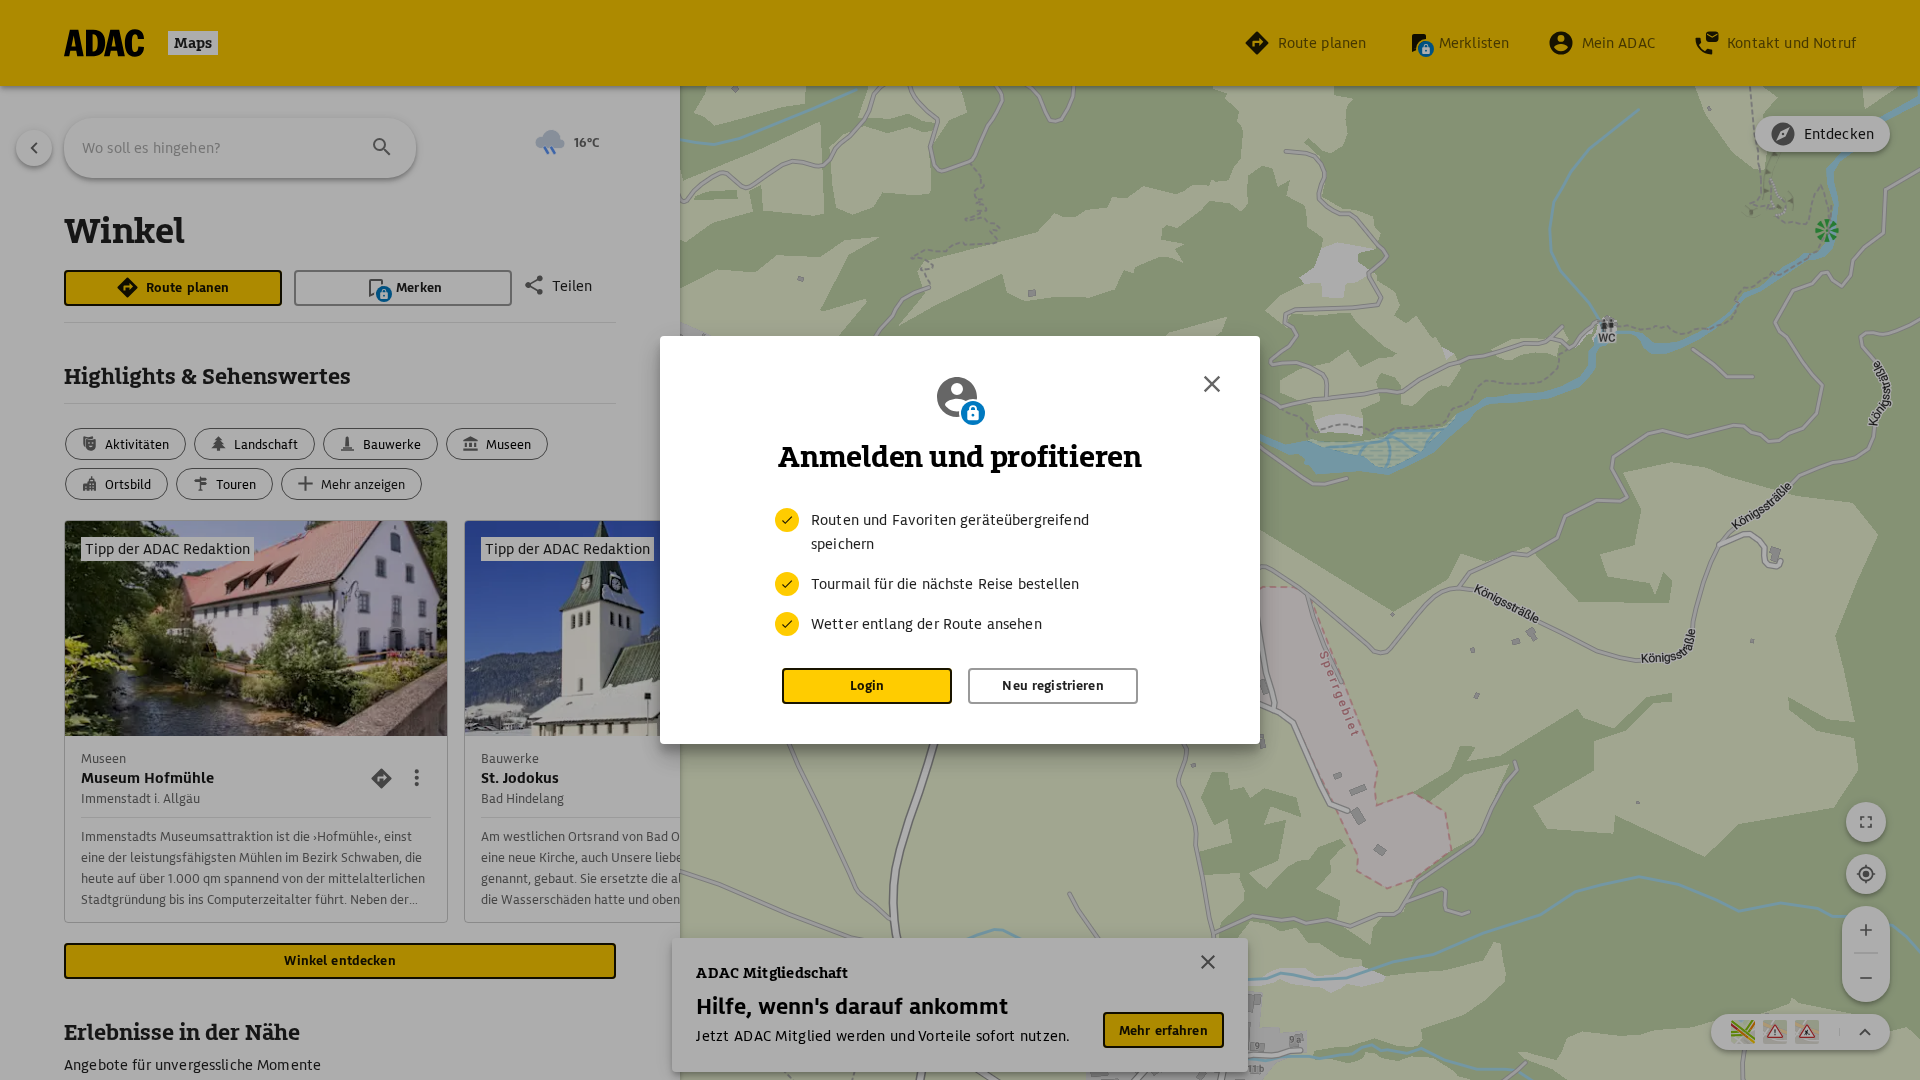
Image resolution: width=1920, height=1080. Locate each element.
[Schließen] (1212, 384)
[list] (960, 572)
